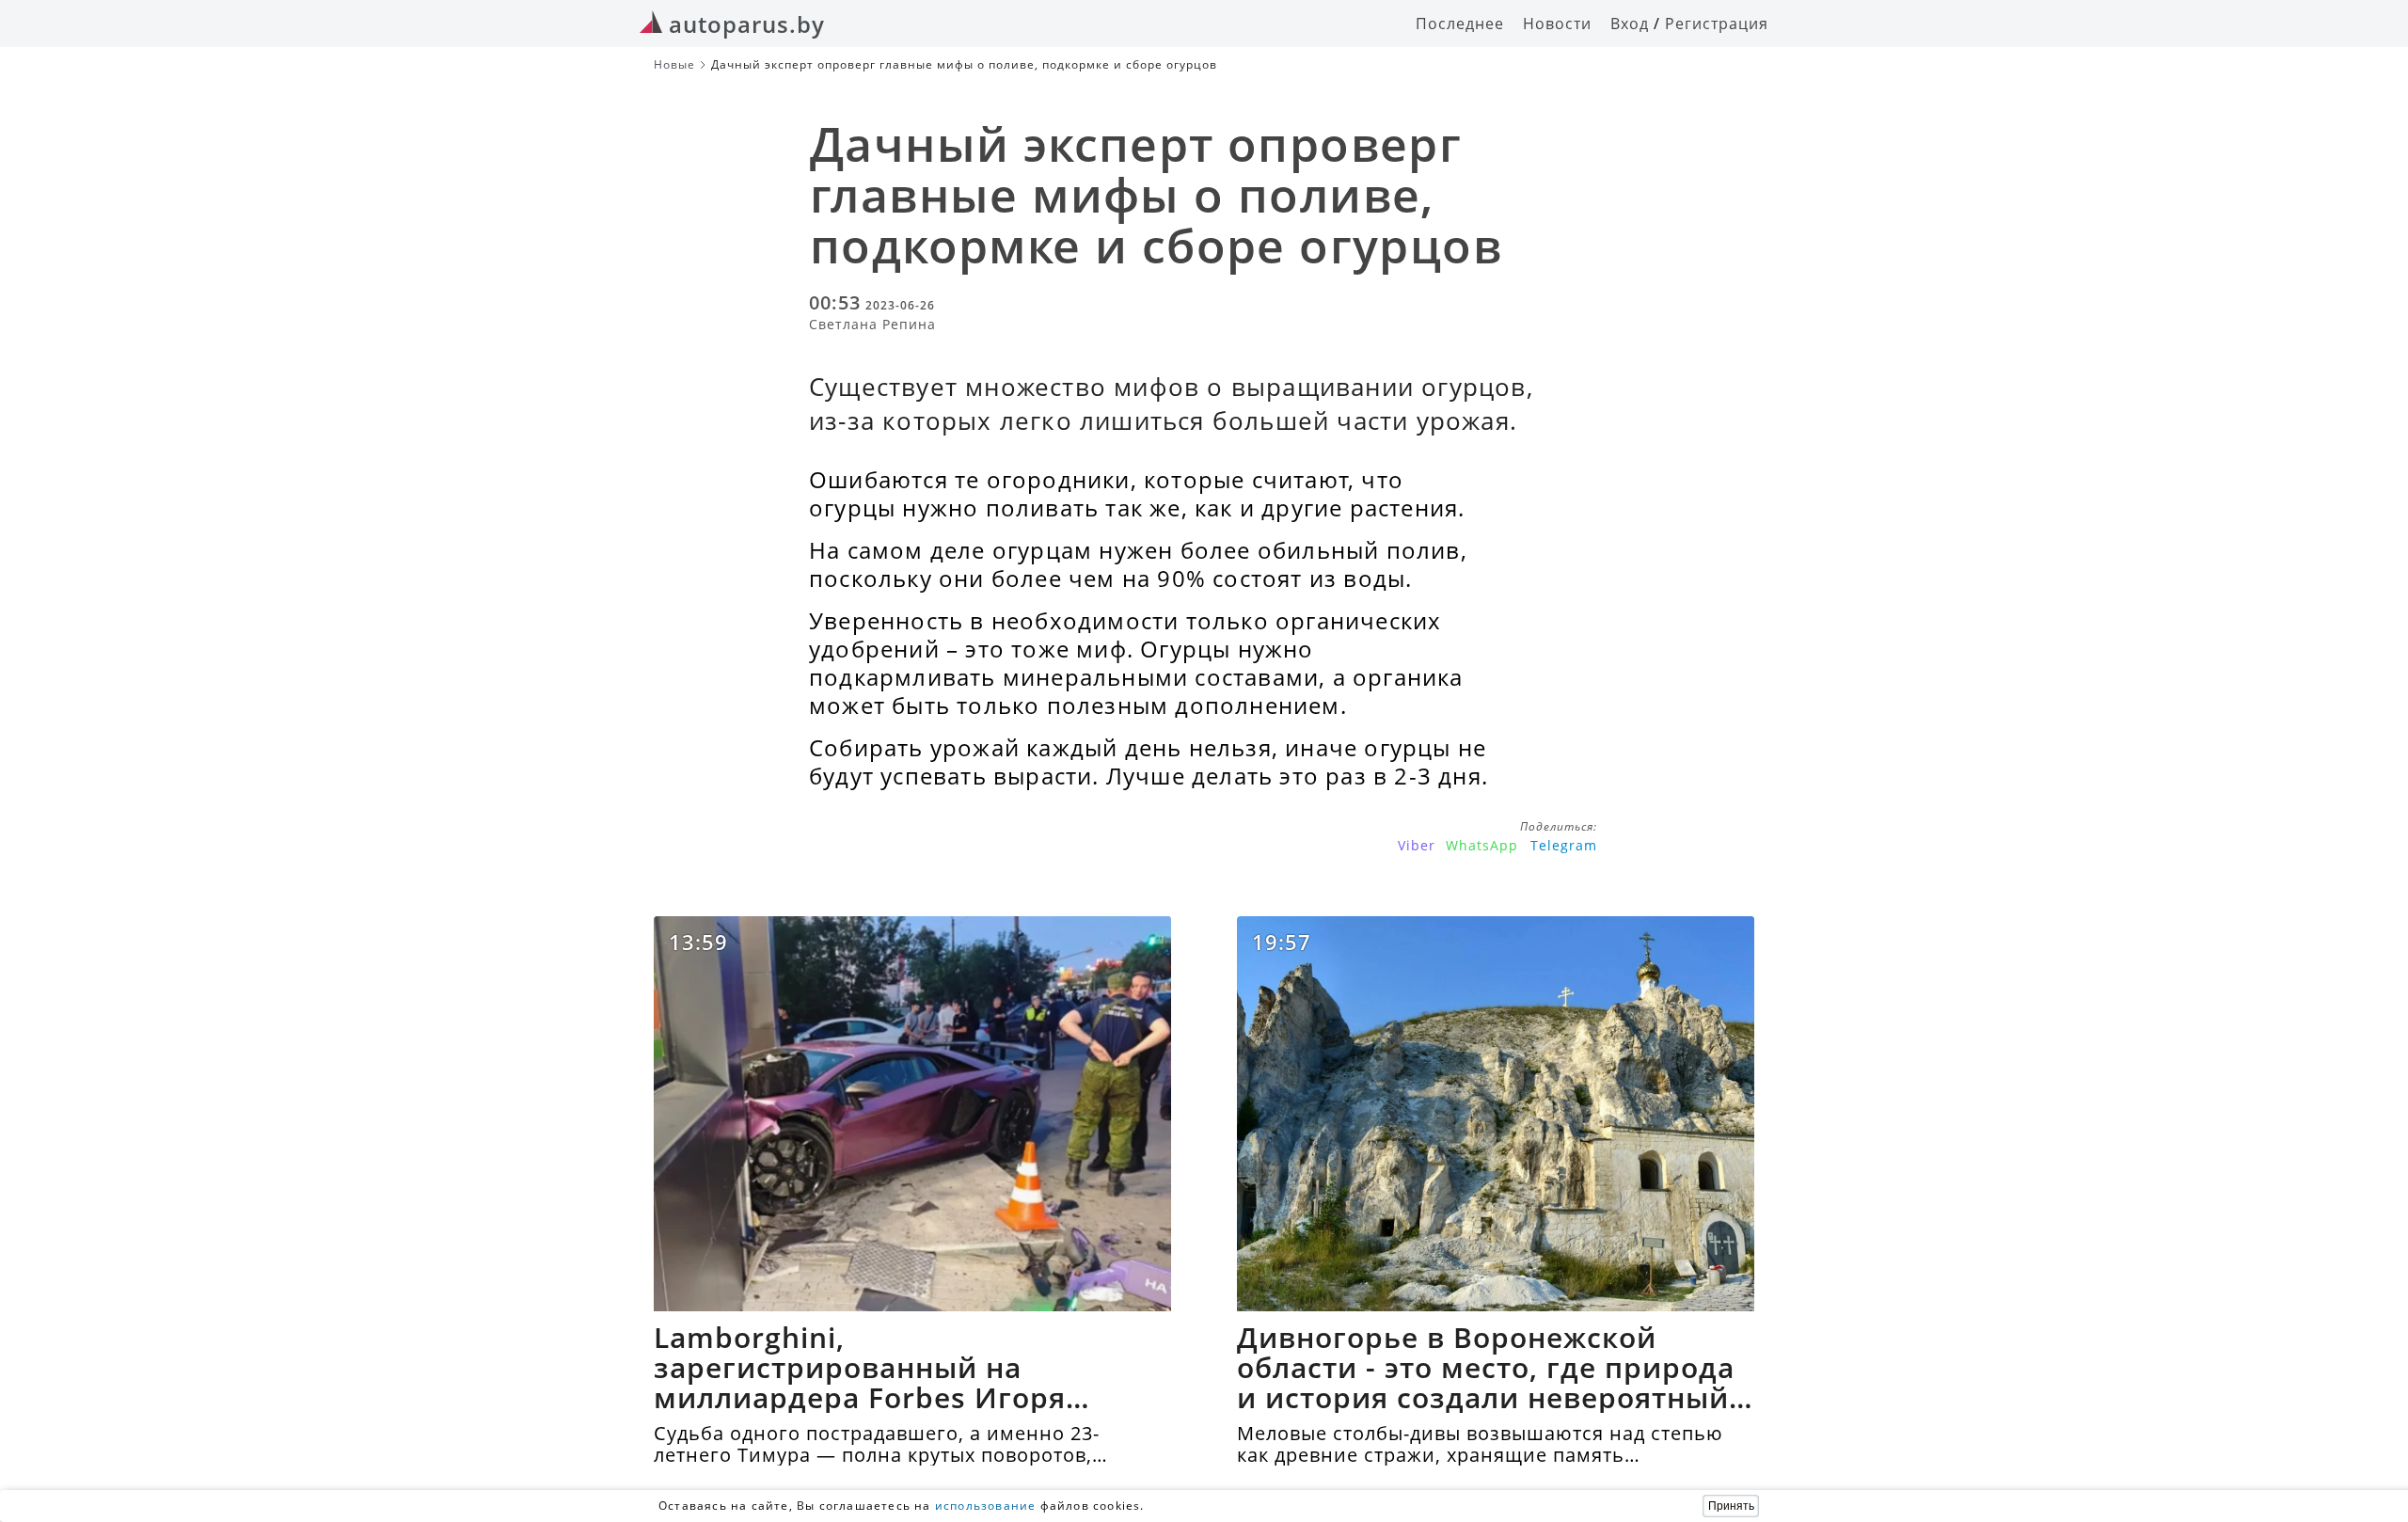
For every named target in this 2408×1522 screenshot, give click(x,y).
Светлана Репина (872, 324)
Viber (1417, 845)
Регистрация (1717, 24)
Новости (1557, 24)
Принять (1731, 1506)
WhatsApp (1482, 845)
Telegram (1564, 845)
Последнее (1460, 24)
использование (986, 1506)
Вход (1630, 24)
